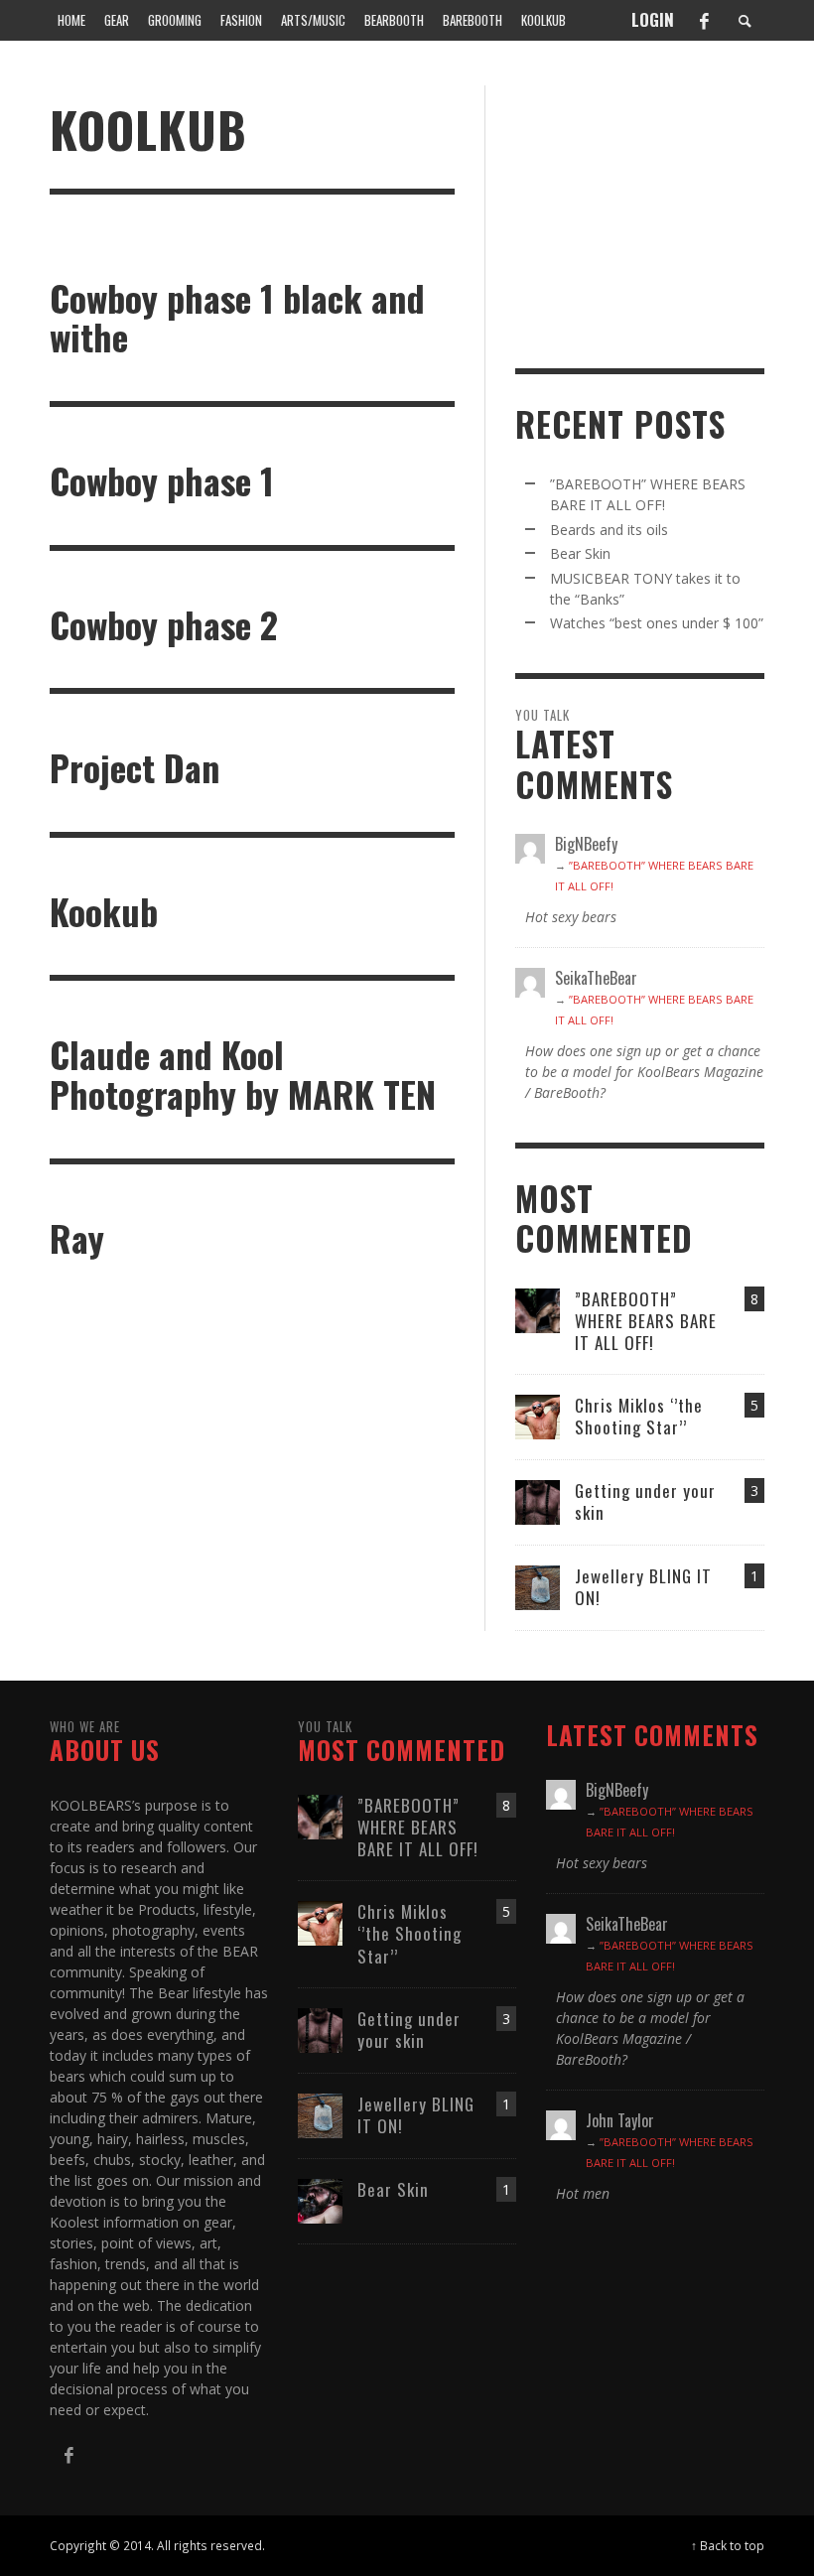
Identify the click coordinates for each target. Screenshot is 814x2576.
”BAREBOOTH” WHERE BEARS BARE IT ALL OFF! (646, 1321)
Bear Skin (580, 553)
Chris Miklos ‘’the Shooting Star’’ (639, 1416)
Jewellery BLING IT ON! (643, 1587)
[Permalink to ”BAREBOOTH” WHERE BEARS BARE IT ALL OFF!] (538, 1309)
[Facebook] (704, 21)
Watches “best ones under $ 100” (657, 623)
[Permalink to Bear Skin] (320, 2199)
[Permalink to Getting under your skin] (538, 1500)
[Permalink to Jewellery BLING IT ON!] (538, 1586)
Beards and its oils (609, 530)
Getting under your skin (645, 1501)
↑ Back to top (728, 2545)
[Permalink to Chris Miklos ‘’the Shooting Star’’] (538, 1415)
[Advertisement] (665, 209)
